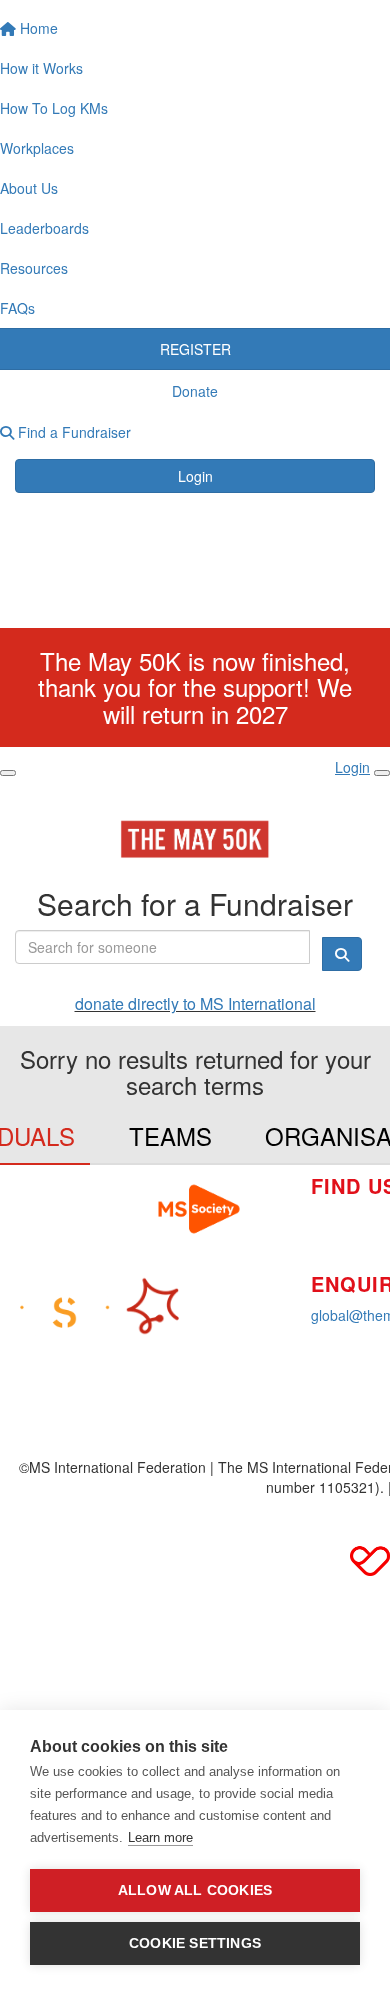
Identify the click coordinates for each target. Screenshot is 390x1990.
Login (195, 476)
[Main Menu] (8, 773)
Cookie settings (195, 1943)
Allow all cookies (195, 1890)
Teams (170, 1135)
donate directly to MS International (195, 1003)
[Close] (382, 773)
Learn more (160, 1837)
